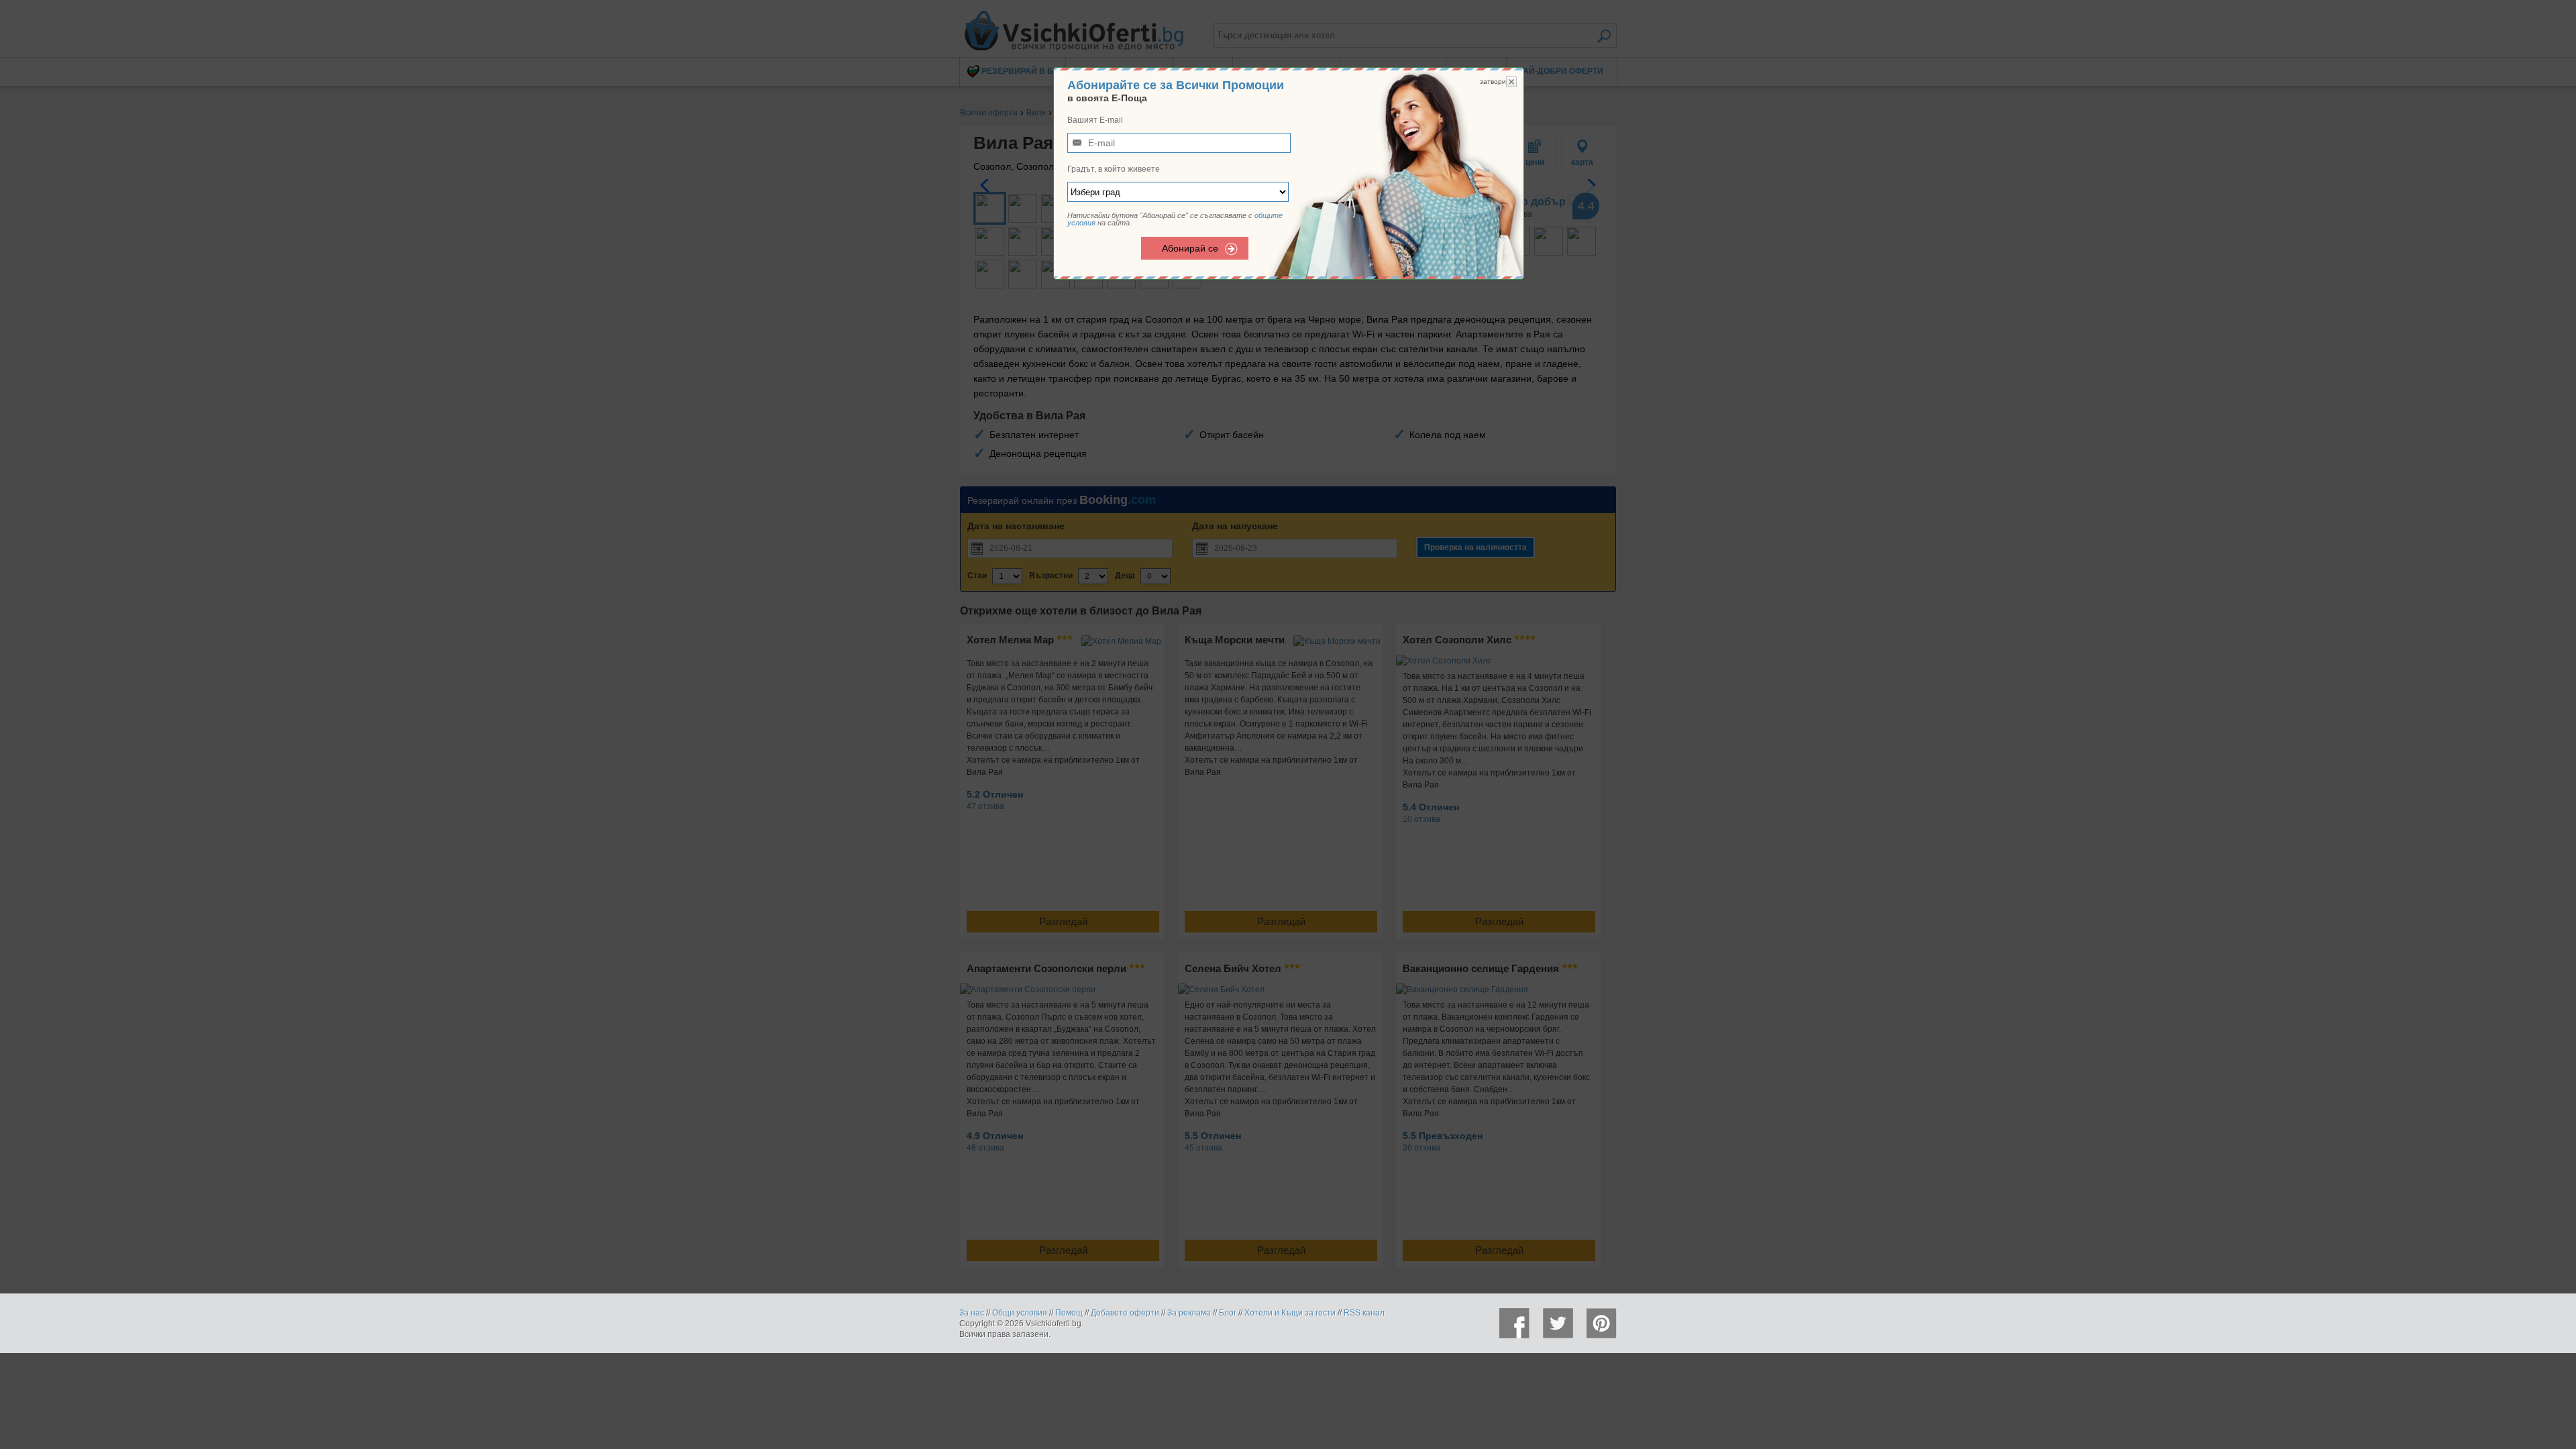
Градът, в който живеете (1114, 169)
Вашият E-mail (1095, 120)
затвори (1493, 82)
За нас (972, 1313)
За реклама (1189, 1313)
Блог (1228, 1313)
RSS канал (1364, 1313)
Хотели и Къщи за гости (1290, 1313)
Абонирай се (1190, 248)
